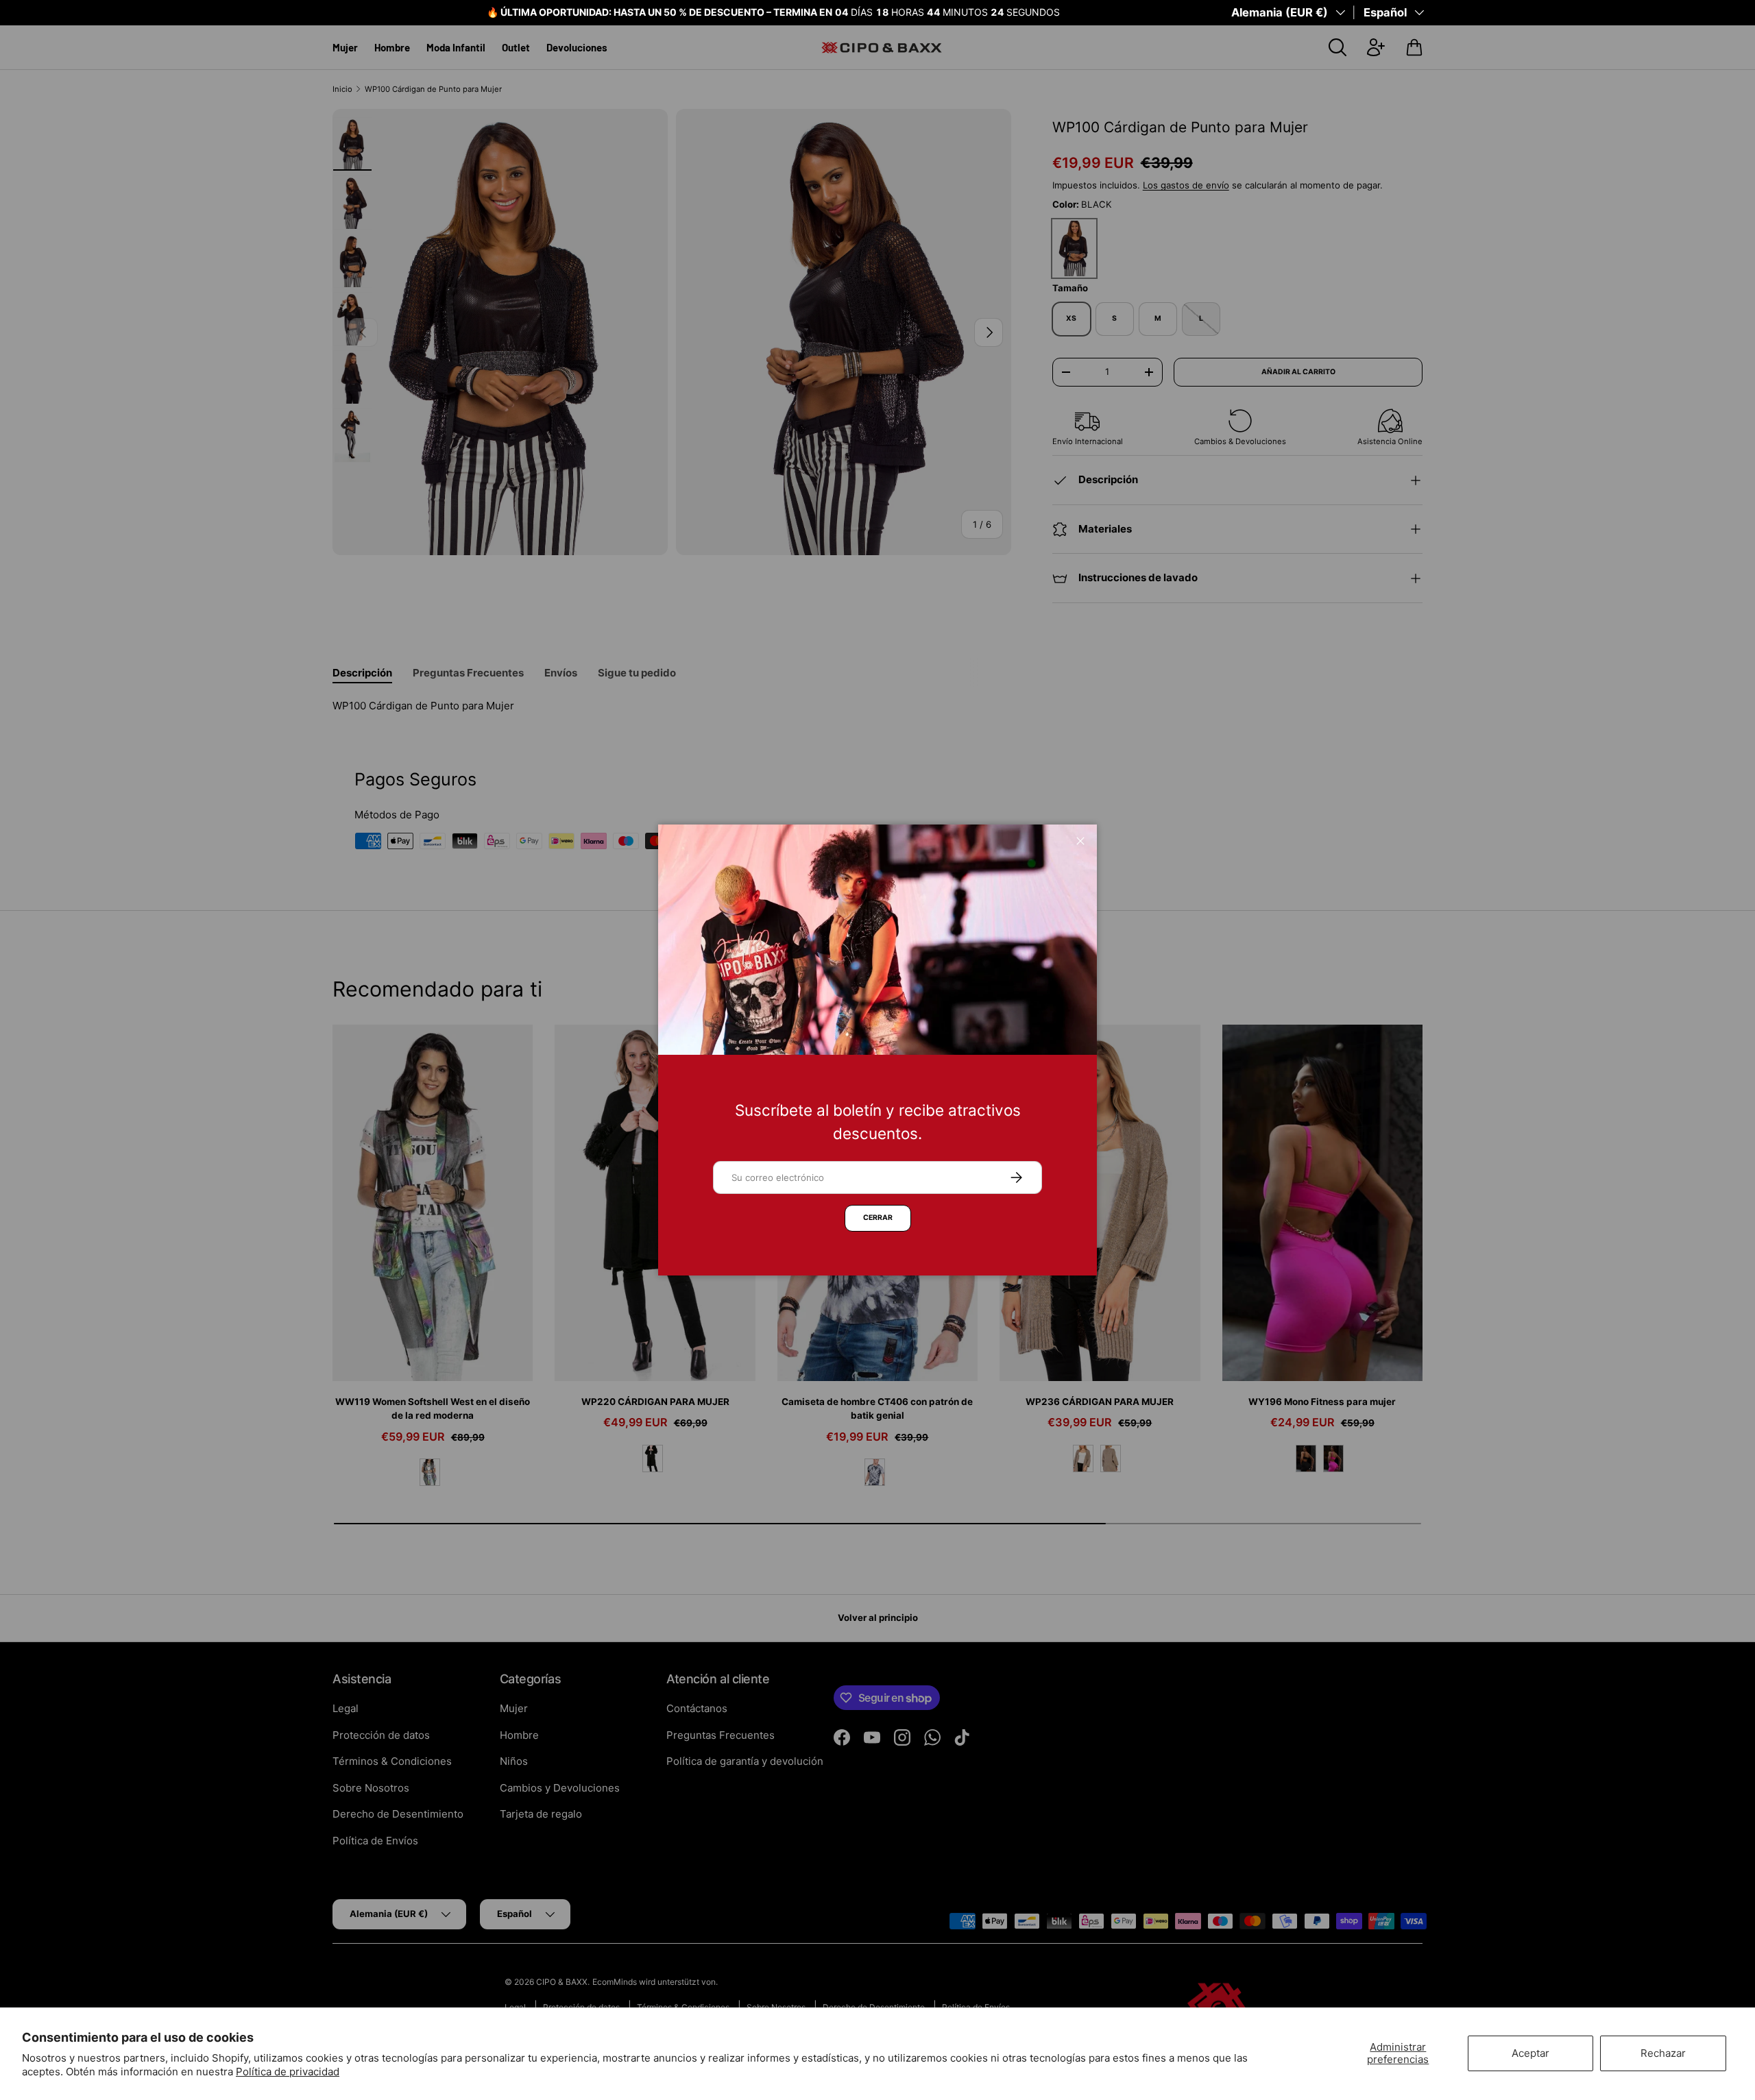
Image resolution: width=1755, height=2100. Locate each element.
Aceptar (1530, 2053)
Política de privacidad (288, 2072)
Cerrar (878, 1218)
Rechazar (1663, 2053)
